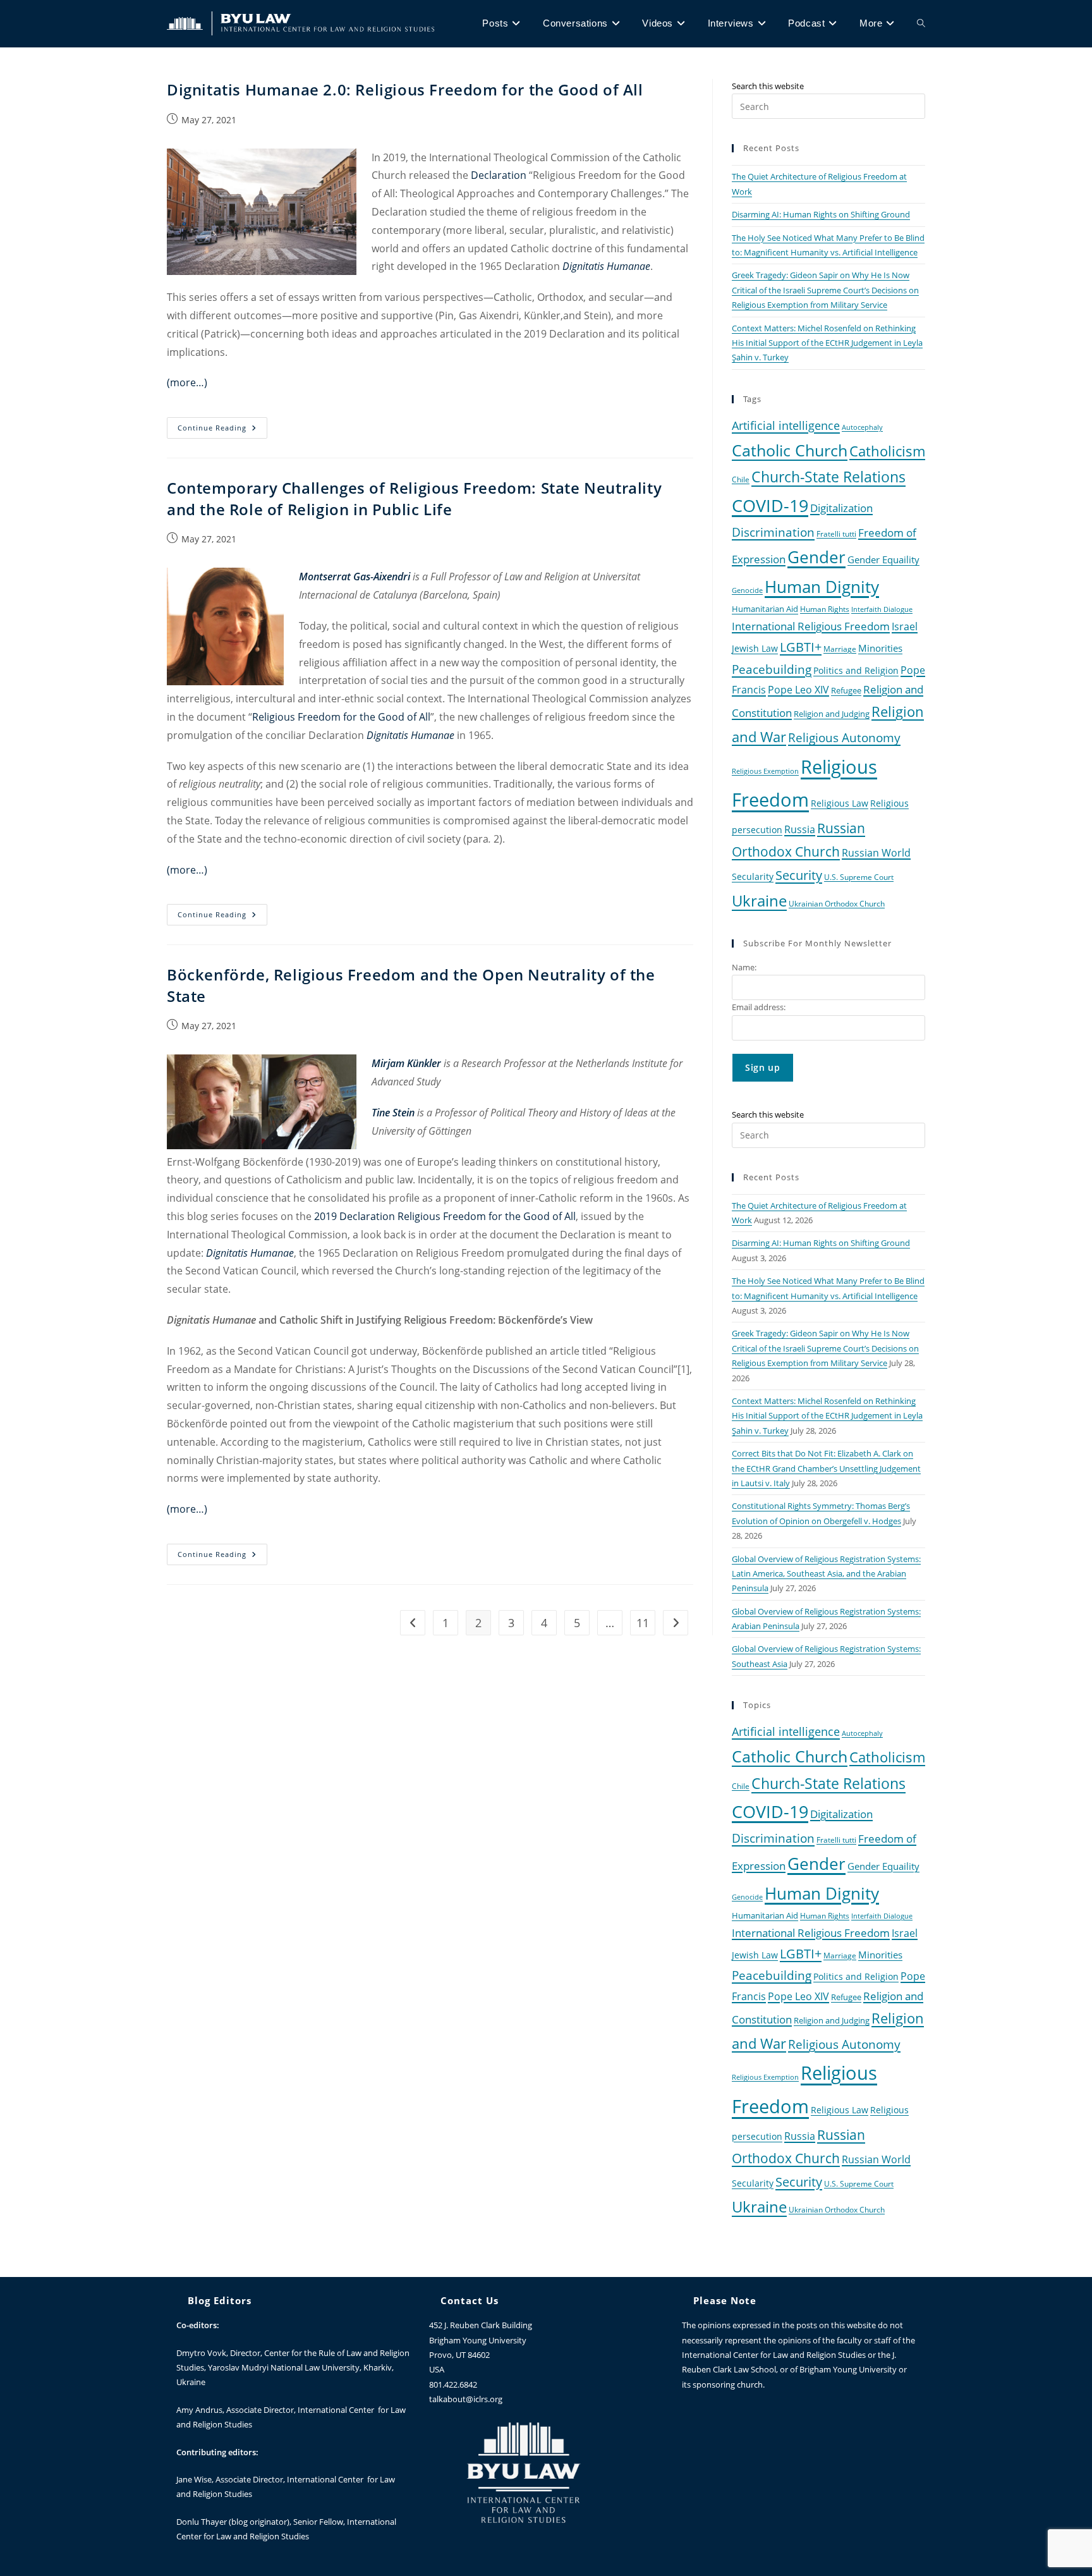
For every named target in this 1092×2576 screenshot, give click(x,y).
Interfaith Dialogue (882, 609)
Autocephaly (862, 427)
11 (643, 1623)
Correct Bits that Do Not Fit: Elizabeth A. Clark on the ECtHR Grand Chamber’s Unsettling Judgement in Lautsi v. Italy (826, 1468)
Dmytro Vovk (201, 2353)
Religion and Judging (832, 714)
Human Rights (825, 609)
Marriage (840, 649)
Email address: (759, 1007)
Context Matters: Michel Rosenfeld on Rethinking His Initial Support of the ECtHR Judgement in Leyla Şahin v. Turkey (827, 343)
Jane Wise (194, 2479)
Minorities (880, 648)
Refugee (846, 691)
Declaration (499, 175)
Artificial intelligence (786, 425)
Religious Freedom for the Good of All (341, 717)
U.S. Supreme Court (859, 877)
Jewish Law (755, 648)
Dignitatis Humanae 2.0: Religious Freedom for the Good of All (405, 89)
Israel (905, 626)
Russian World (876, 853)
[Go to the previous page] (413, 1623)
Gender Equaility (883, 559)
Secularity (753, 876)
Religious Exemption (765, 771)
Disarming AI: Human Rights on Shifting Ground (821, 214)
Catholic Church (790, 450)
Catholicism (887, 451)
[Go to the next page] (676, 1623)
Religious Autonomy (844, 738)
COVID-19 (770, 505)
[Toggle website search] (921, 23)
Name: (744, 967)
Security (799, 875)
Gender (816, 557)
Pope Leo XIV (798, 690)
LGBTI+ (801, 647)
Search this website (768, 86)
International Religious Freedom (811, 626)
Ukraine (759, 900)
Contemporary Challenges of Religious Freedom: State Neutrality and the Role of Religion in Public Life (414, 498)
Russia (800, 829)
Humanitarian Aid (765, 609)
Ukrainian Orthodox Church (837, 903)
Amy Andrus (199, 2410)
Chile (741, 479)
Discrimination (773, 532)
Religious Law (840, 803)
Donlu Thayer (203, 2522)
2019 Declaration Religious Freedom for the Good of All (445, 1216)
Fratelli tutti (836, 534)
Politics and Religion (856, 670)
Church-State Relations (828, 477)
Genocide (747, 590)
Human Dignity (822, 587)
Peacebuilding (772, 669)
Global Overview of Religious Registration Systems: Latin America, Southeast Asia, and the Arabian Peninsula (826, 1574)
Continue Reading (222, 425)
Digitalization (841, 508)
